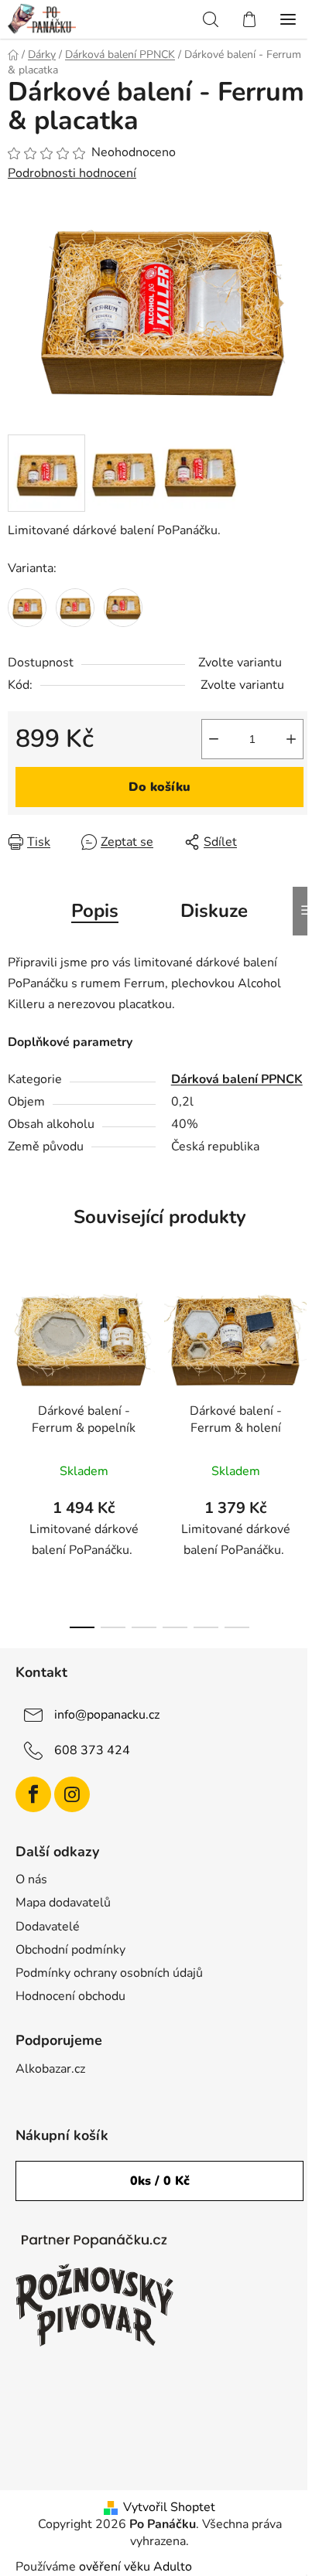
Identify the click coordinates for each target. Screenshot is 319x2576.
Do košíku (159, 787)
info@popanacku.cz (107, 1714)
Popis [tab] (95, 911)
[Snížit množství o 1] (214, 739)
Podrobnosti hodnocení (72, 173)
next (303, 1358)
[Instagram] (72, 1794)
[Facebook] (33, 1794)
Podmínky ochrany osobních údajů (109, 1973)
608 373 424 (92, 1750)
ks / (160, 2181)
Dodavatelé (48, 1927)
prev (16, 1358)
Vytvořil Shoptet (169, 2507)
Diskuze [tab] (214, 911)
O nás (31, 1879)
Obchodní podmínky (70, 1950)
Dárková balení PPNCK (237, 1079)
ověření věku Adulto (135, 2567)
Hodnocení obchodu (70, 1996)
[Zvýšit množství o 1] (291, 739)
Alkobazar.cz (50, 2069)
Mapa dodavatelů (63, 1903)
